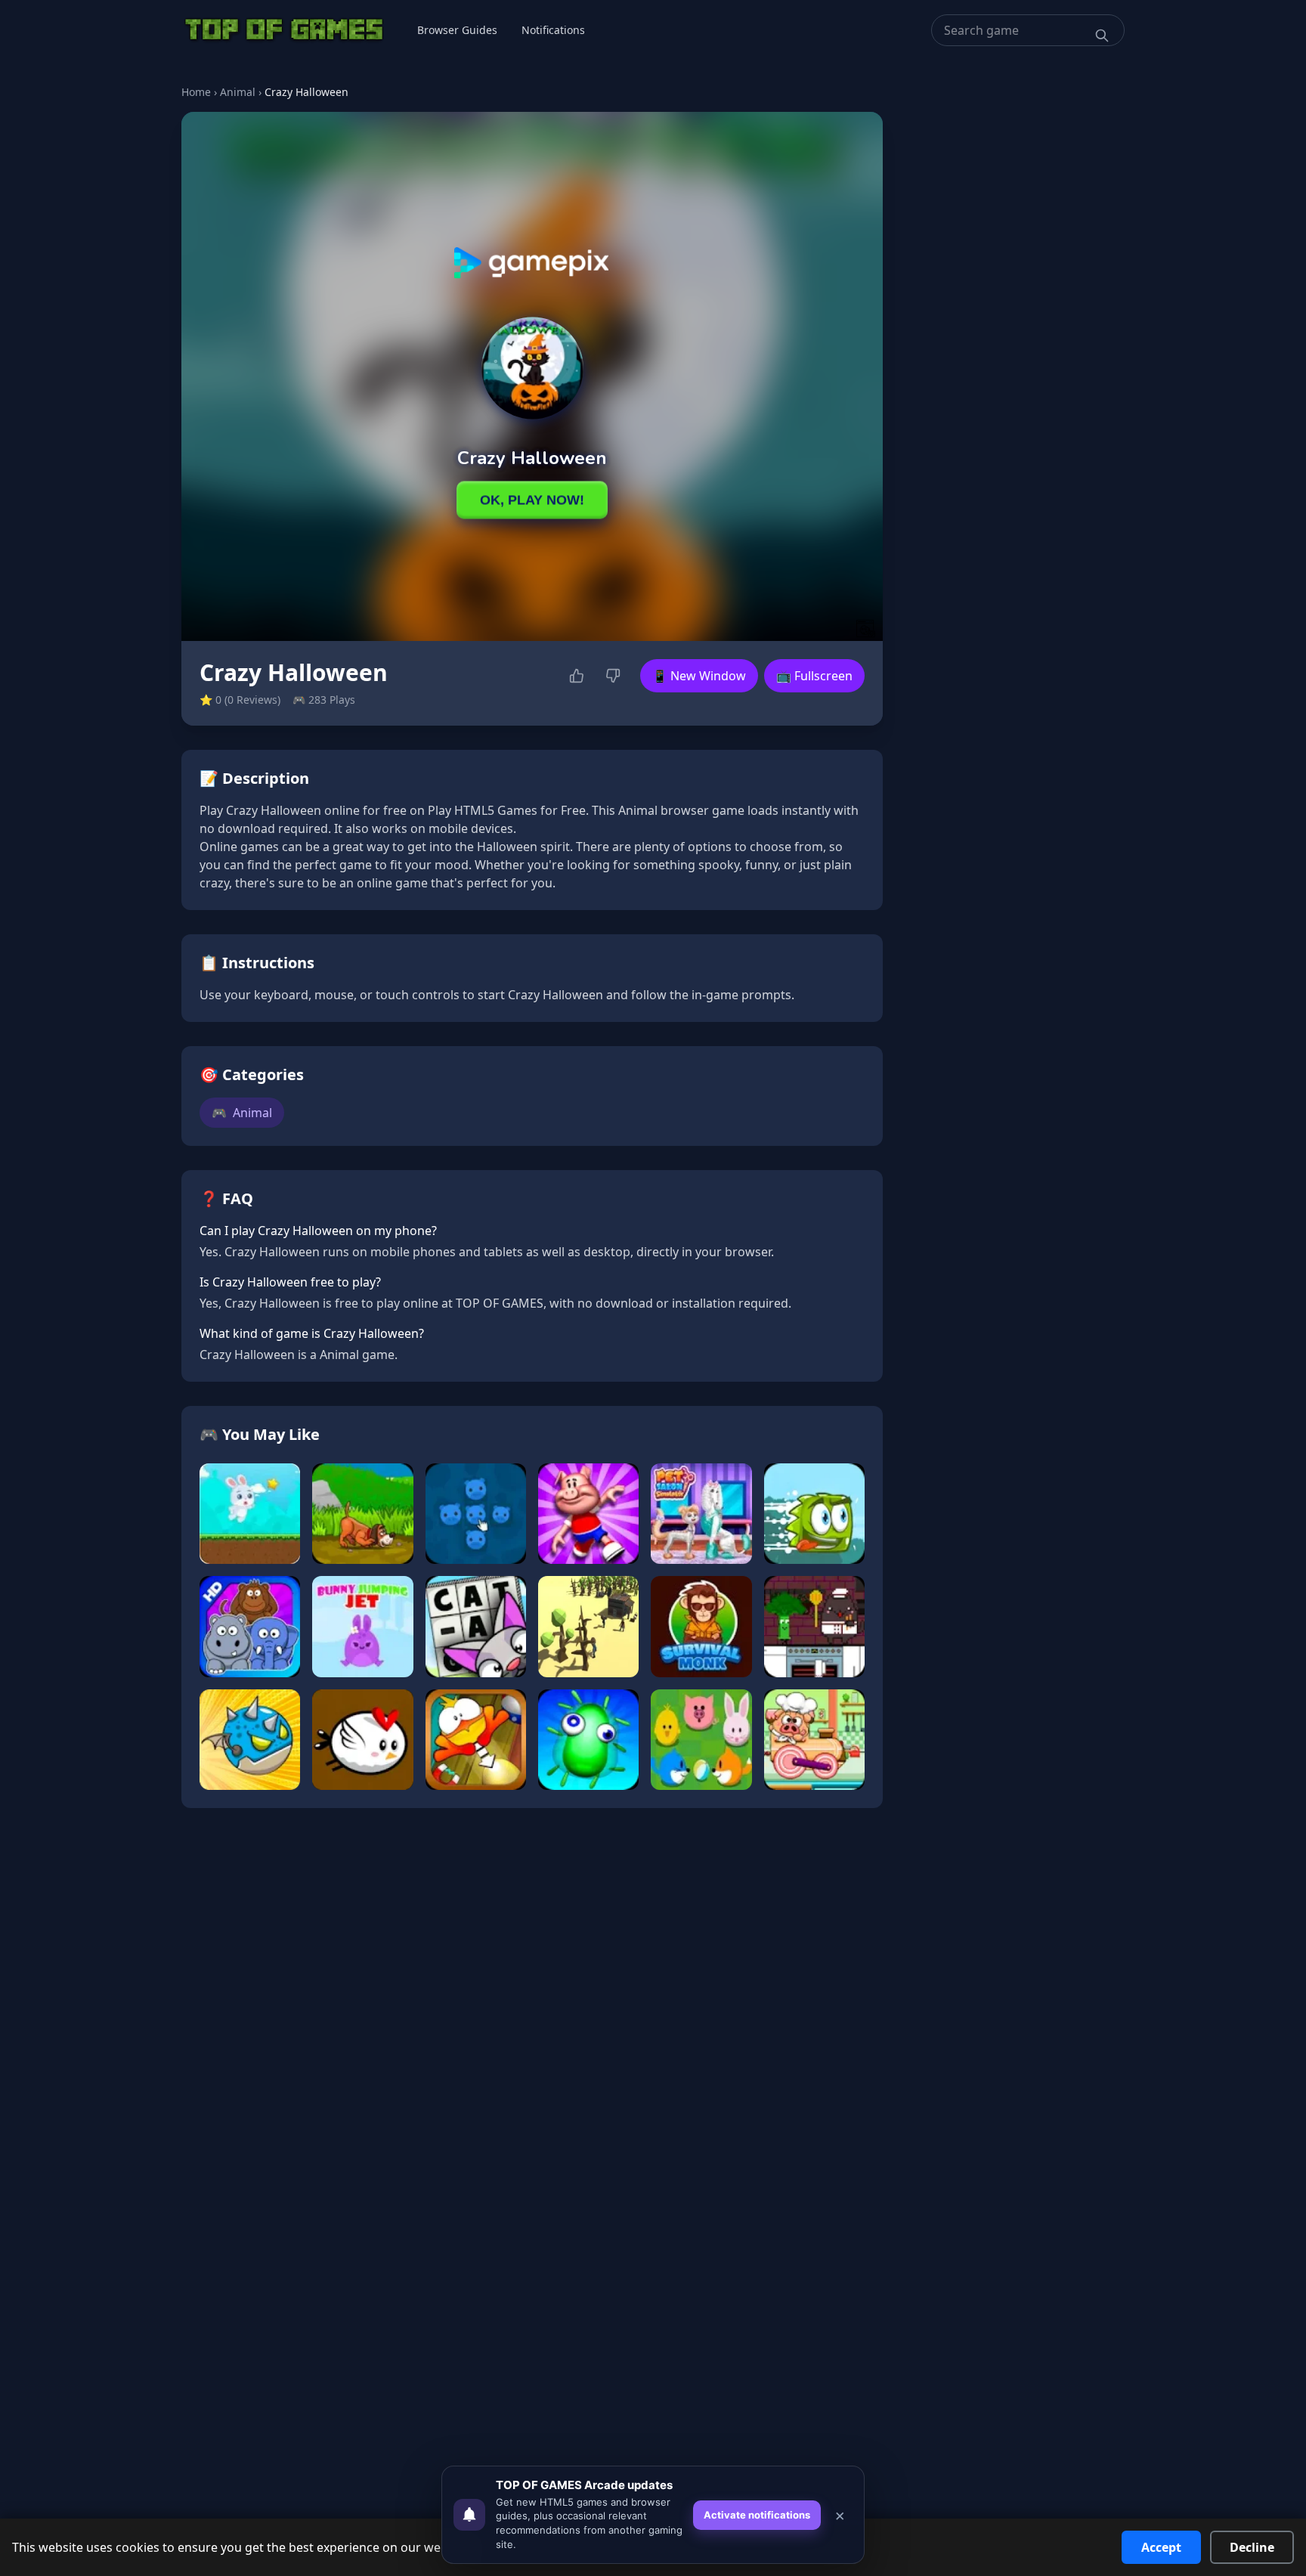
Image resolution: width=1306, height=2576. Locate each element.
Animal (238, 92)
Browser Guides (457, 30)
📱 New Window (699, 676)
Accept (1161, 2547)
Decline (1252, 2547)
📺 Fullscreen (814, 676)
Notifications (553, 30)
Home (196, 92)
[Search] (1102, 36)
